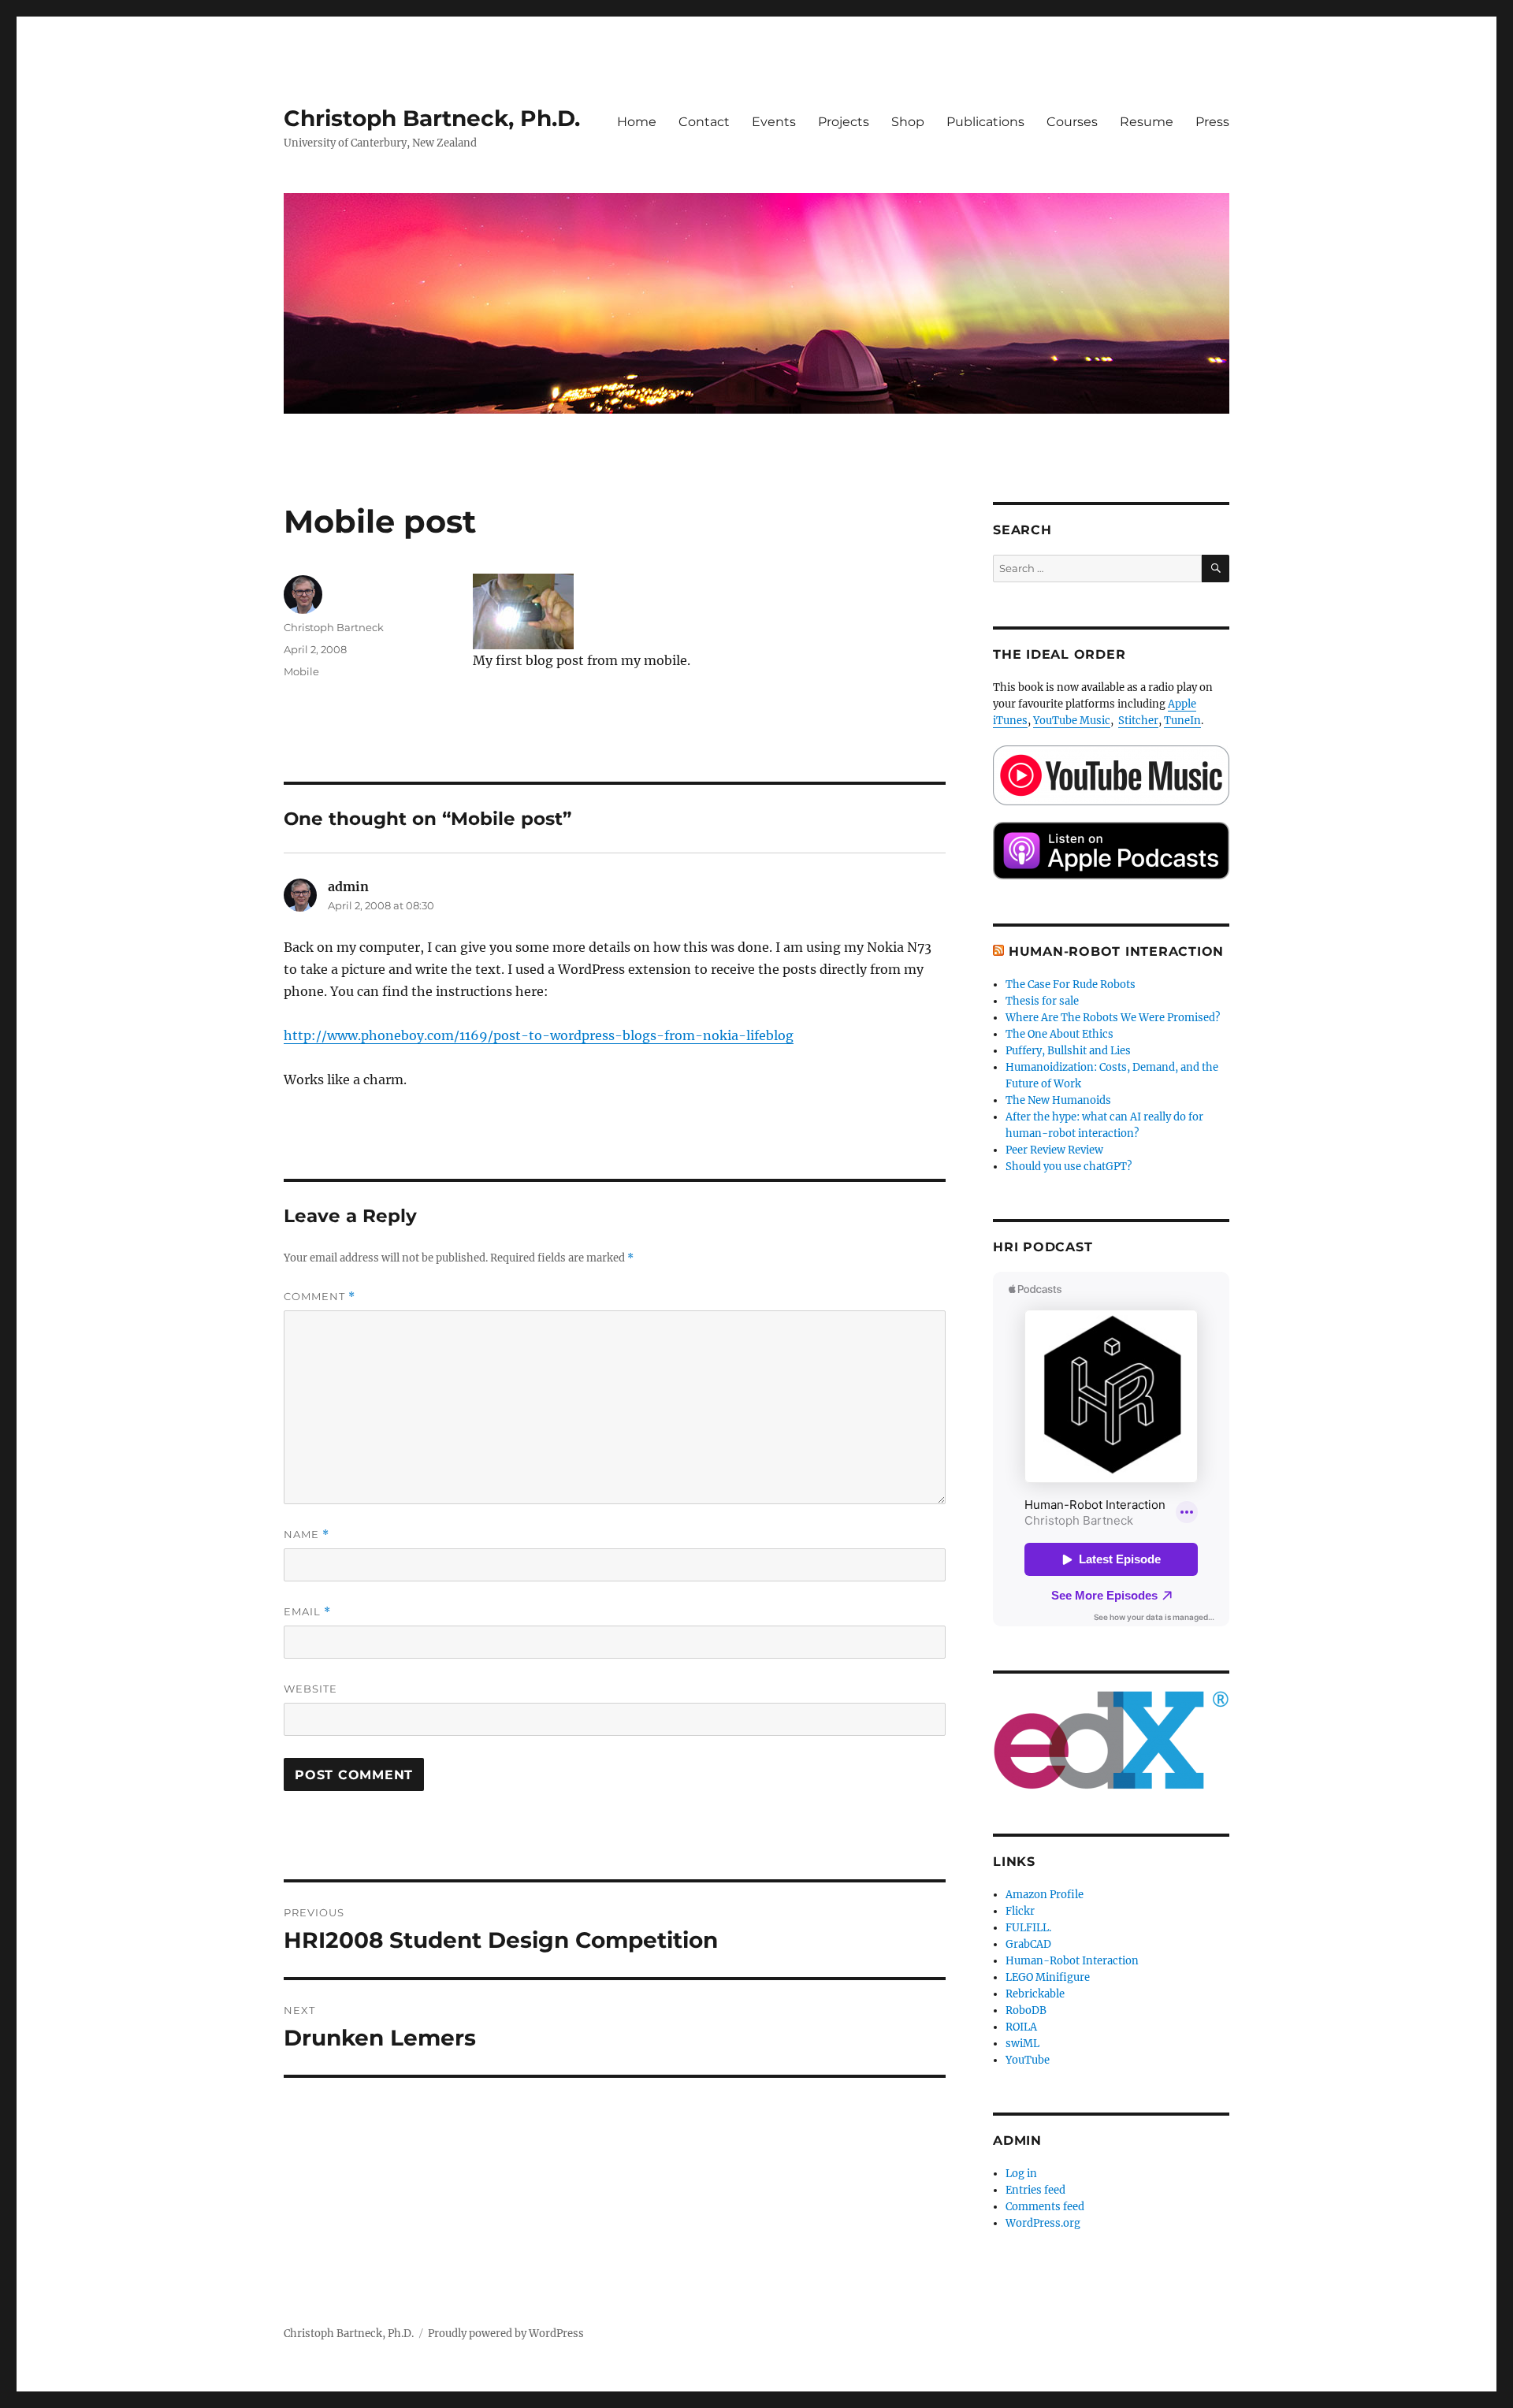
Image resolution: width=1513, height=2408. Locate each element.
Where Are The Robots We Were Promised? (1113, 1018)
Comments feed (1045, 2207)
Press (1212, 122)
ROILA (1021, 2027)
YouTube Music (1072, 721)
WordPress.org (1043, 2223)
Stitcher (1138, 721)
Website (310, 1689)
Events (774, 122)
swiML (1022, 2044)
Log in (1021, 2174)
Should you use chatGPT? (1069, 1167)
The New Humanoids (1058, 1100)
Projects (844, 122)
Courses (1072, 122)
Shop (908, 122)
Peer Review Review (1054, 1150)
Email (307, 1612)
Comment (320, 1297)
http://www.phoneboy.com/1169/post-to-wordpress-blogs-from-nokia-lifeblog (539, 1035)
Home (637, 122)
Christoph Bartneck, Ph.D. (432, 118)
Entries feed (1035, 2190)
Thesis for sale (1042, 1001)
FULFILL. (1028, 1928)
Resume (1147, 122)
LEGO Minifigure (1048, 1977)
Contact (704, 122)
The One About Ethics (1059, 1034)
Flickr (1020, 1911)
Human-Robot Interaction (1116, 951)
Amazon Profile (1045, 1895)
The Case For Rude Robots (1072, 985)
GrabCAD (1028, 1944)
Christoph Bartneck (334, 627)
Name (307, 1535)
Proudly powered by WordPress (506, 2334)
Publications (985, 122)
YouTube (1028, 2060)
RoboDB (1026, 2010)
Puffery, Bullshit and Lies (1068, 1051)
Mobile (301, 671)
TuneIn (1182, 721)
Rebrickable (1035, 1994)
